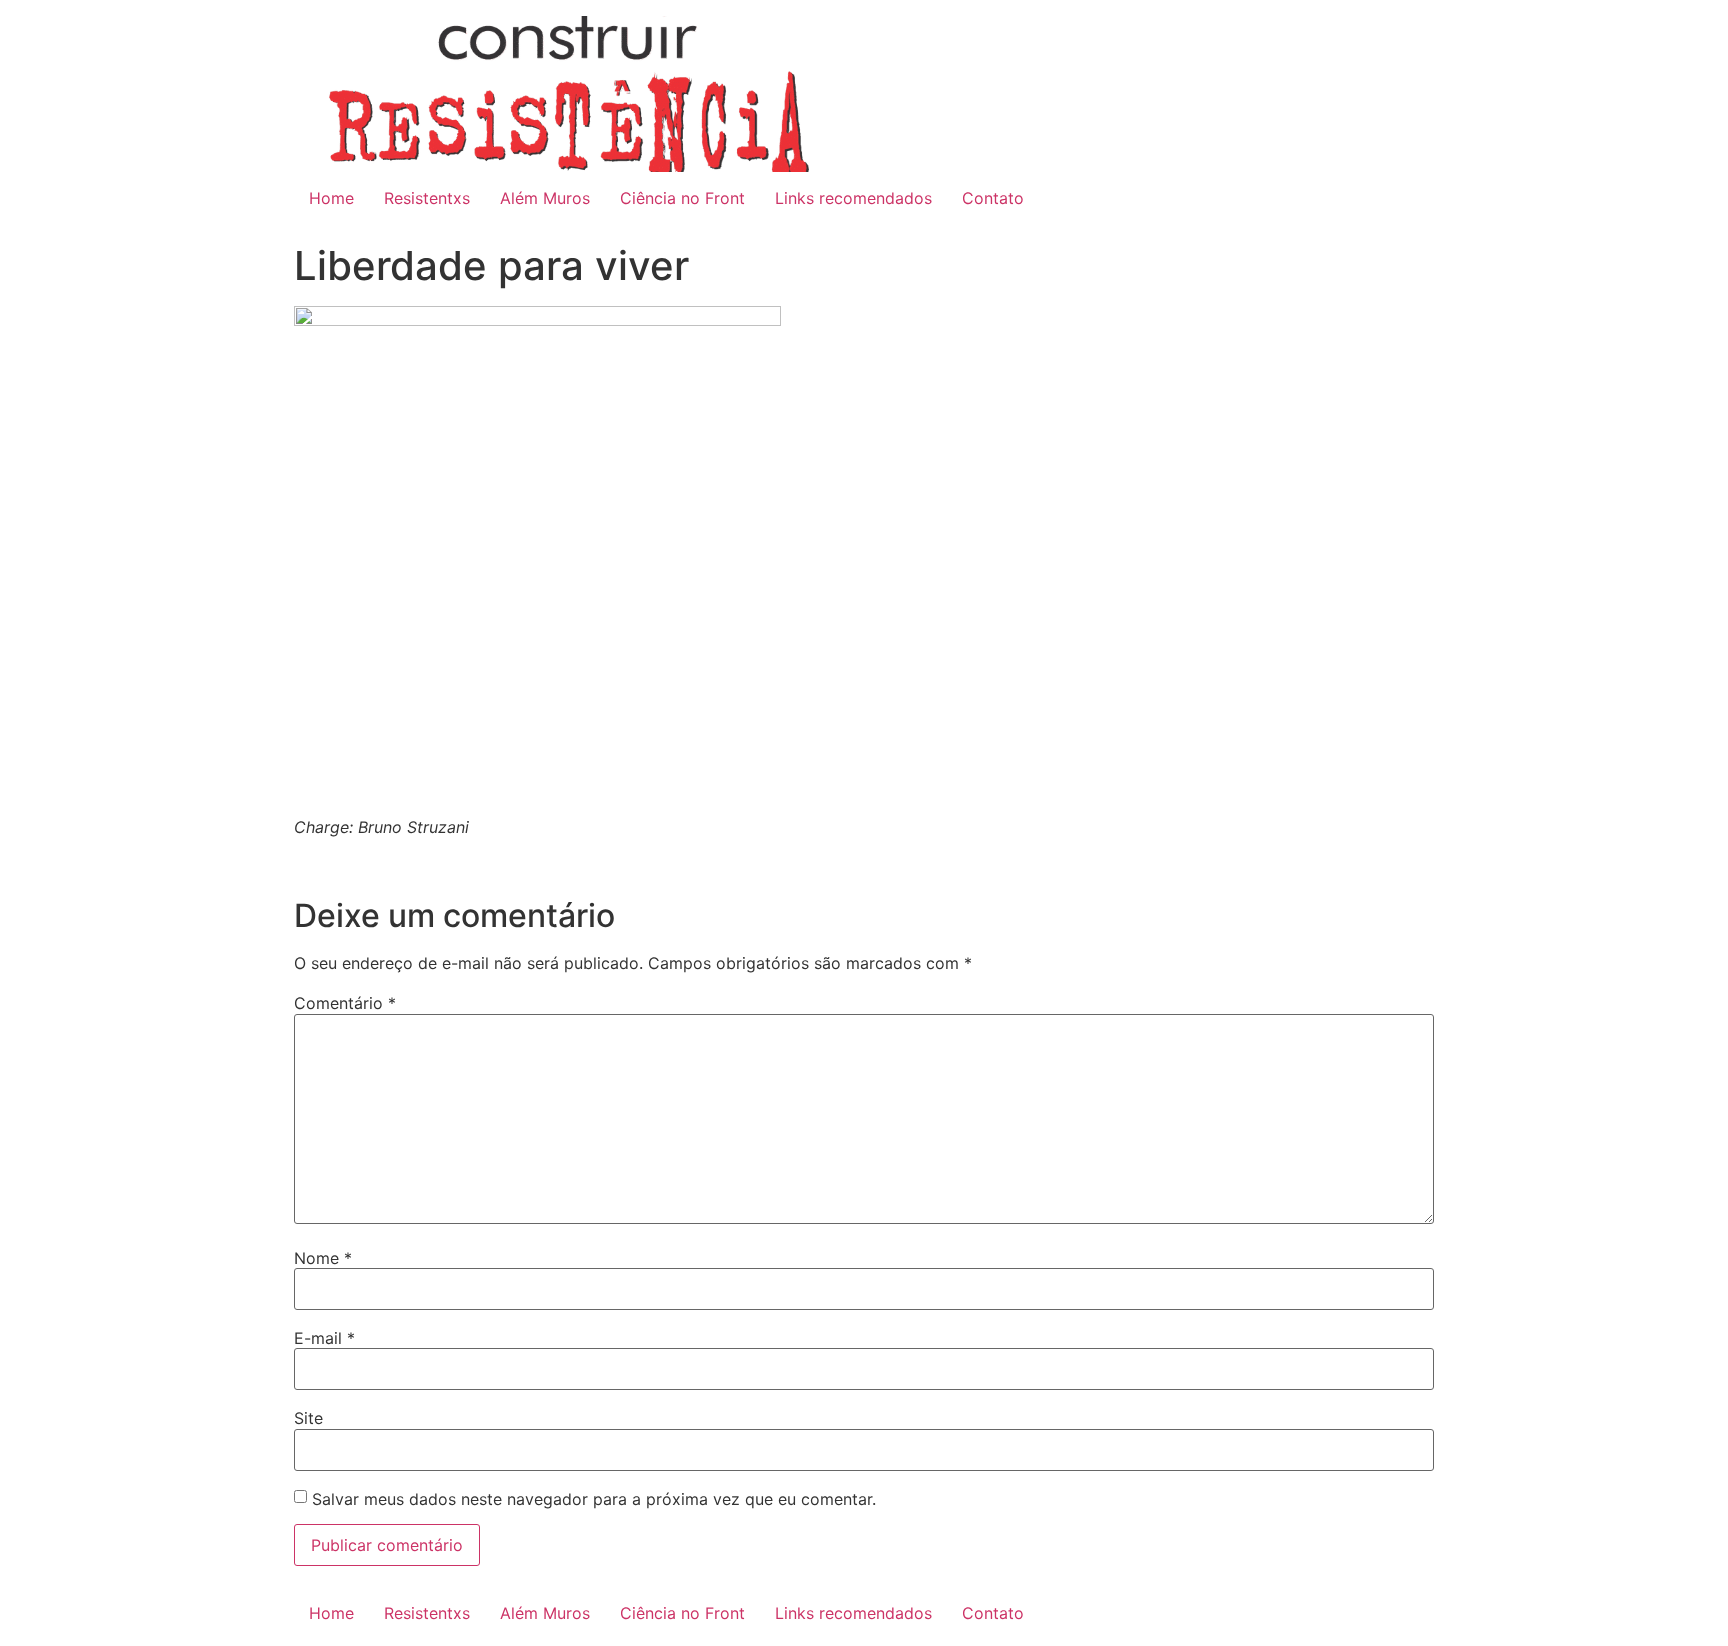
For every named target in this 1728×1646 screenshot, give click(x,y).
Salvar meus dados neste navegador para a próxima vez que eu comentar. (594, 1499)
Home (331, 198)
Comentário (345, 1003)
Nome (323, 1258)
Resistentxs (427, 198)
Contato (993, 198)
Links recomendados (853, 198)
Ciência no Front (682, 198)
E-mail (324, 1338)
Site (308, 1418)
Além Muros (545, 198)
